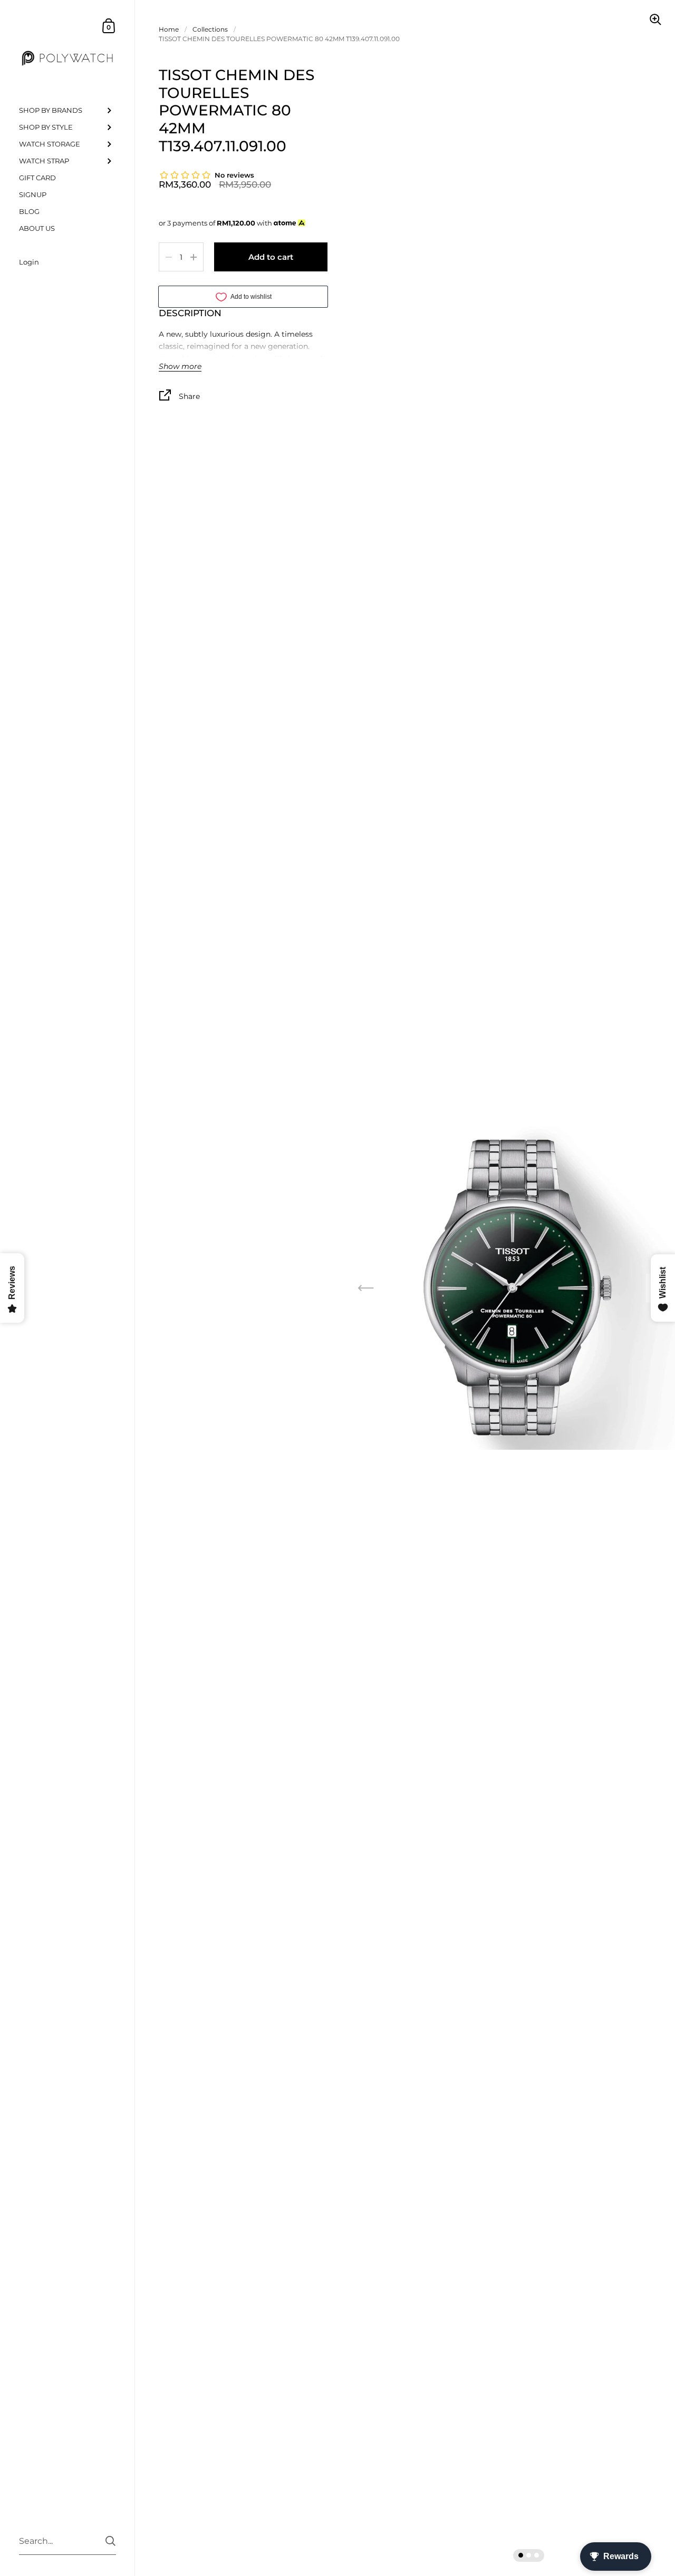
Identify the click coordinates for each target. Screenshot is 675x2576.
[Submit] (110, 2541)
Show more (180, 367)
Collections (210, 29)
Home (169, 29)
